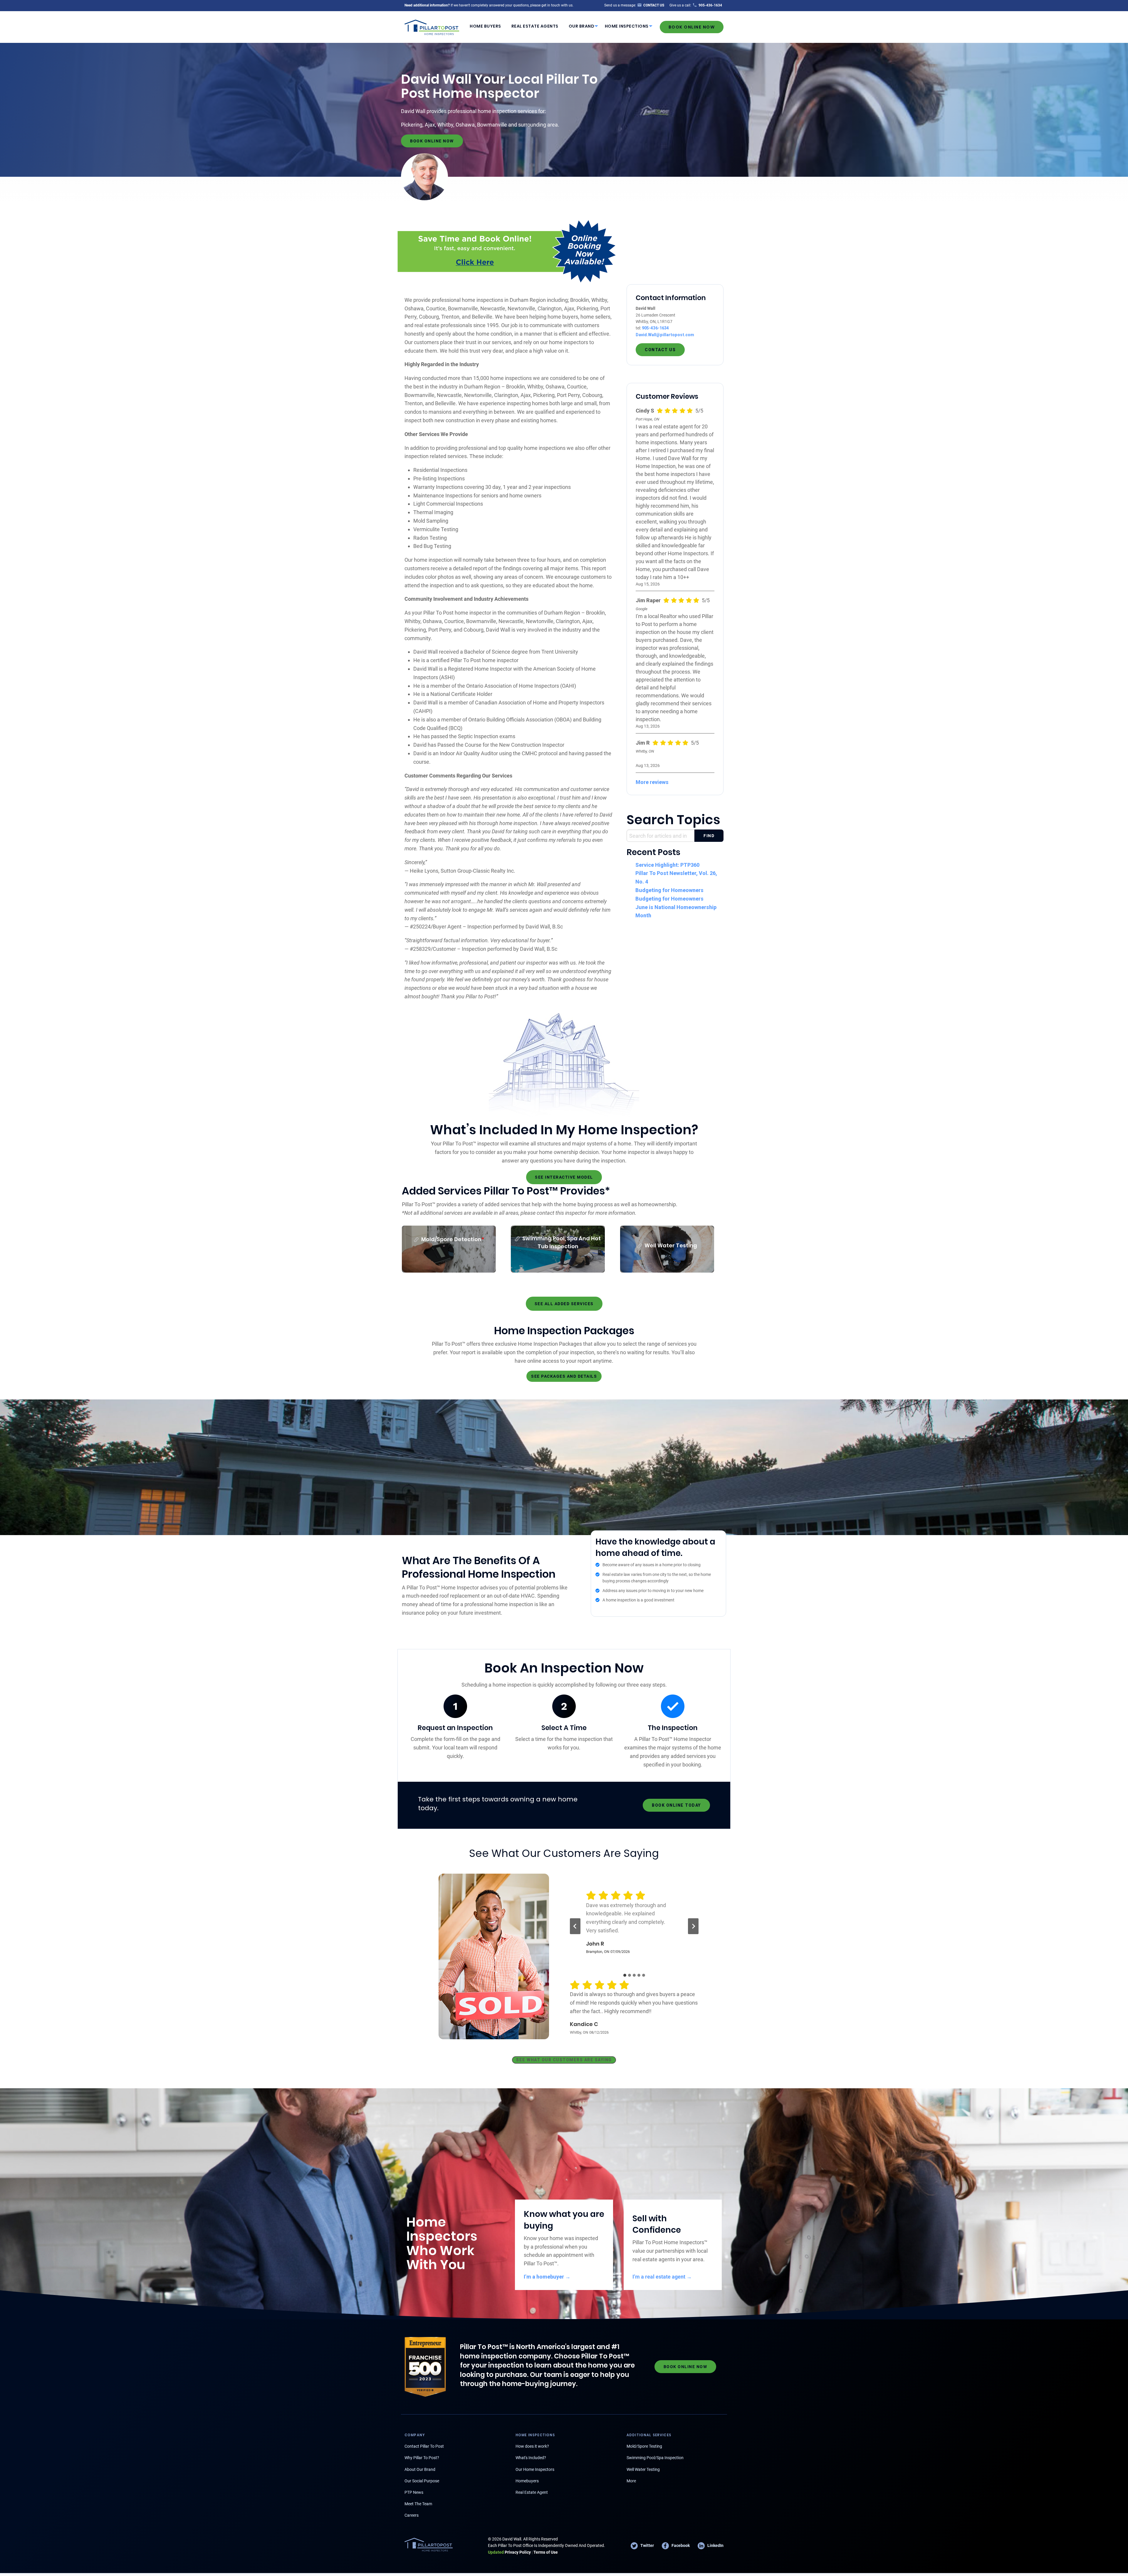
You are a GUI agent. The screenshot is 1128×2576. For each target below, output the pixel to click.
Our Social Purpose (422, 2481)
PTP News (414, 2492)
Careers (412, 2515)
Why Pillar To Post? (422, 2458)
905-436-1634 (655, 328)
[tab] (625, 1975)
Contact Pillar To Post (424, 2446)
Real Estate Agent (532, 2492)
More (631, 2481)
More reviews (652, 782)
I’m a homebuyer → (547, 2277)
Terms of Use (546, 2552)
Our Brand (582, 26)
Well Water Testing (643, 2469)
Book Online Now (692, 27)
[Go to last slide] (575, 1926)
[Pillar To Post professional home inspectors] (432, 26)
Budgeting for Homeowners (669, 890)
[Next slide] (693, 1926)
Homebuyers (527, 2481)
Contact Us (660, 350)
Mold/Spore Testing (644, 2446)
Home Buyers (485, 26)
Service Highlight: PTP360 (667, 865)
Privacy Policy (509, 2552)
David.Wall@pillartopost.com (665, 335)
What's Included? (531, 2458)
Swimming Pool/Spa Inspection (655, 2458)
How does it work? (532, 2446)
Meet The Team (418, 2504)
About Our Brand (420, 2469)
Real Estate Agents (535, 26)
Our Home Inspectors (535, 2469)
